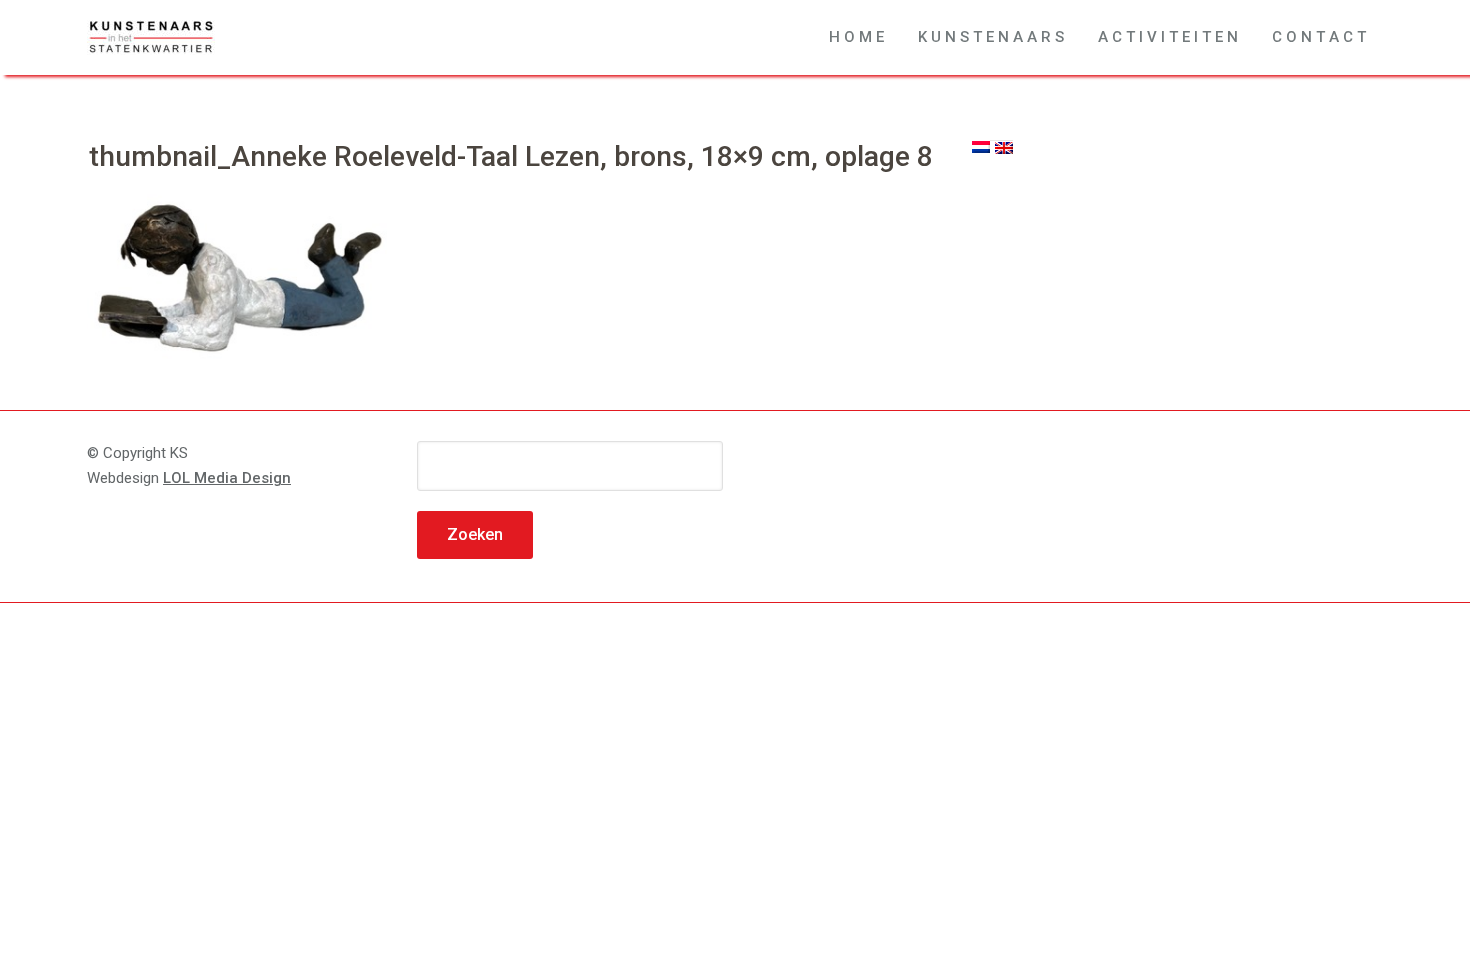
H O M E (856, 37)
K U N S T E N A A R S (991, 37)
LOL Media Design (227, 478)
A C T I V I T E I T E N (1168, 37)
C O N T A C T (1319, 37)
